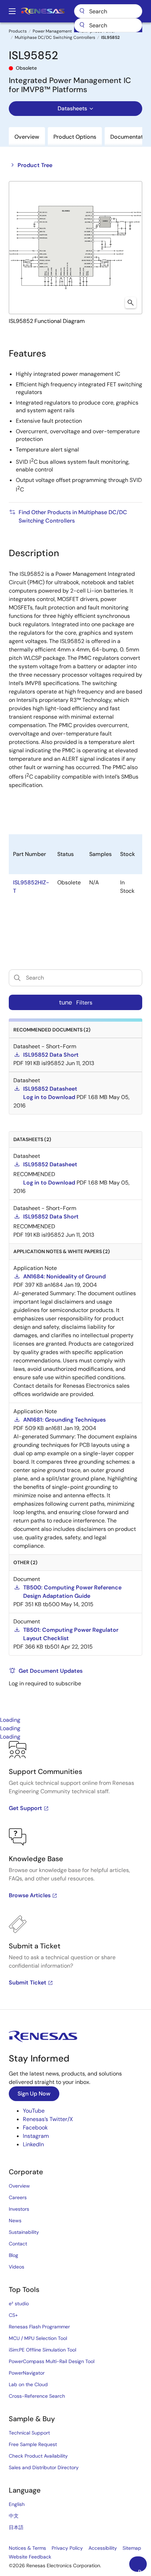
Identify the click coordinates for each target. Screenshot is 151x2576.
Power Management (52, 31)
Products (18, 31)
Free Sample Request (33, 2444)
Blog (14, 2255)
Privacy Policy (67, 2548)
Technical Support (29, 2433)
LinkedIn (33, 2144)
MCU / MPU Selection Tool (38, 2338)
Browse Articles (30, 1895)
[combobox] (108, 25)
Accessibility (103, 2548)
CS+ (13, 2315)
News (15, 2221)
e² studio (19, 2304)
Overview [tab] (27, 137)
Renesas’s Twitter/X (48, 2119)
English (17, 2504)
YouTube (34, 2111)
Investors (19, 2209)
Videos (17, 2267)
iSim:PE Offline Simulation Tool (42, 2350)
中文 (14, 2516)
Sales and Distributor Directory (44, 2467)
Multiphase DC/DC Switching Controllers (55, 37)
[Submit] (82, 25)
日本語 (16, 2527)
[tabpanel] (75, 1875)
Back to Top (142, 2570)
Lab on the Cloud (28, 2384)
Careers (18, 2197)
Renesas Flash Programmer (39, 2327)
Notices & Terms (27, 2548)
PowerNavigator (27, 2373)
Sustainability (24, 2232)
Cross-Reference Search (37, 2396)
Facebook (35, 2128)
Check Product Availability (38, 2456)
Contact (18, 2244)
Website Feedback (30, 2557)
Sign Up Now (34, 2094)
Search (108, 11)
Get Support (25, 1808)
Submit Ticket (28, 1983)
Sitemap (132, 2548)
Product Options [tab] (75, 137)
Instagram (36, 2136)
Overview (19, 2186)
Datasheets (72, 108)
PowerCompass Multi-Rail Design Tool (52, 2361)
